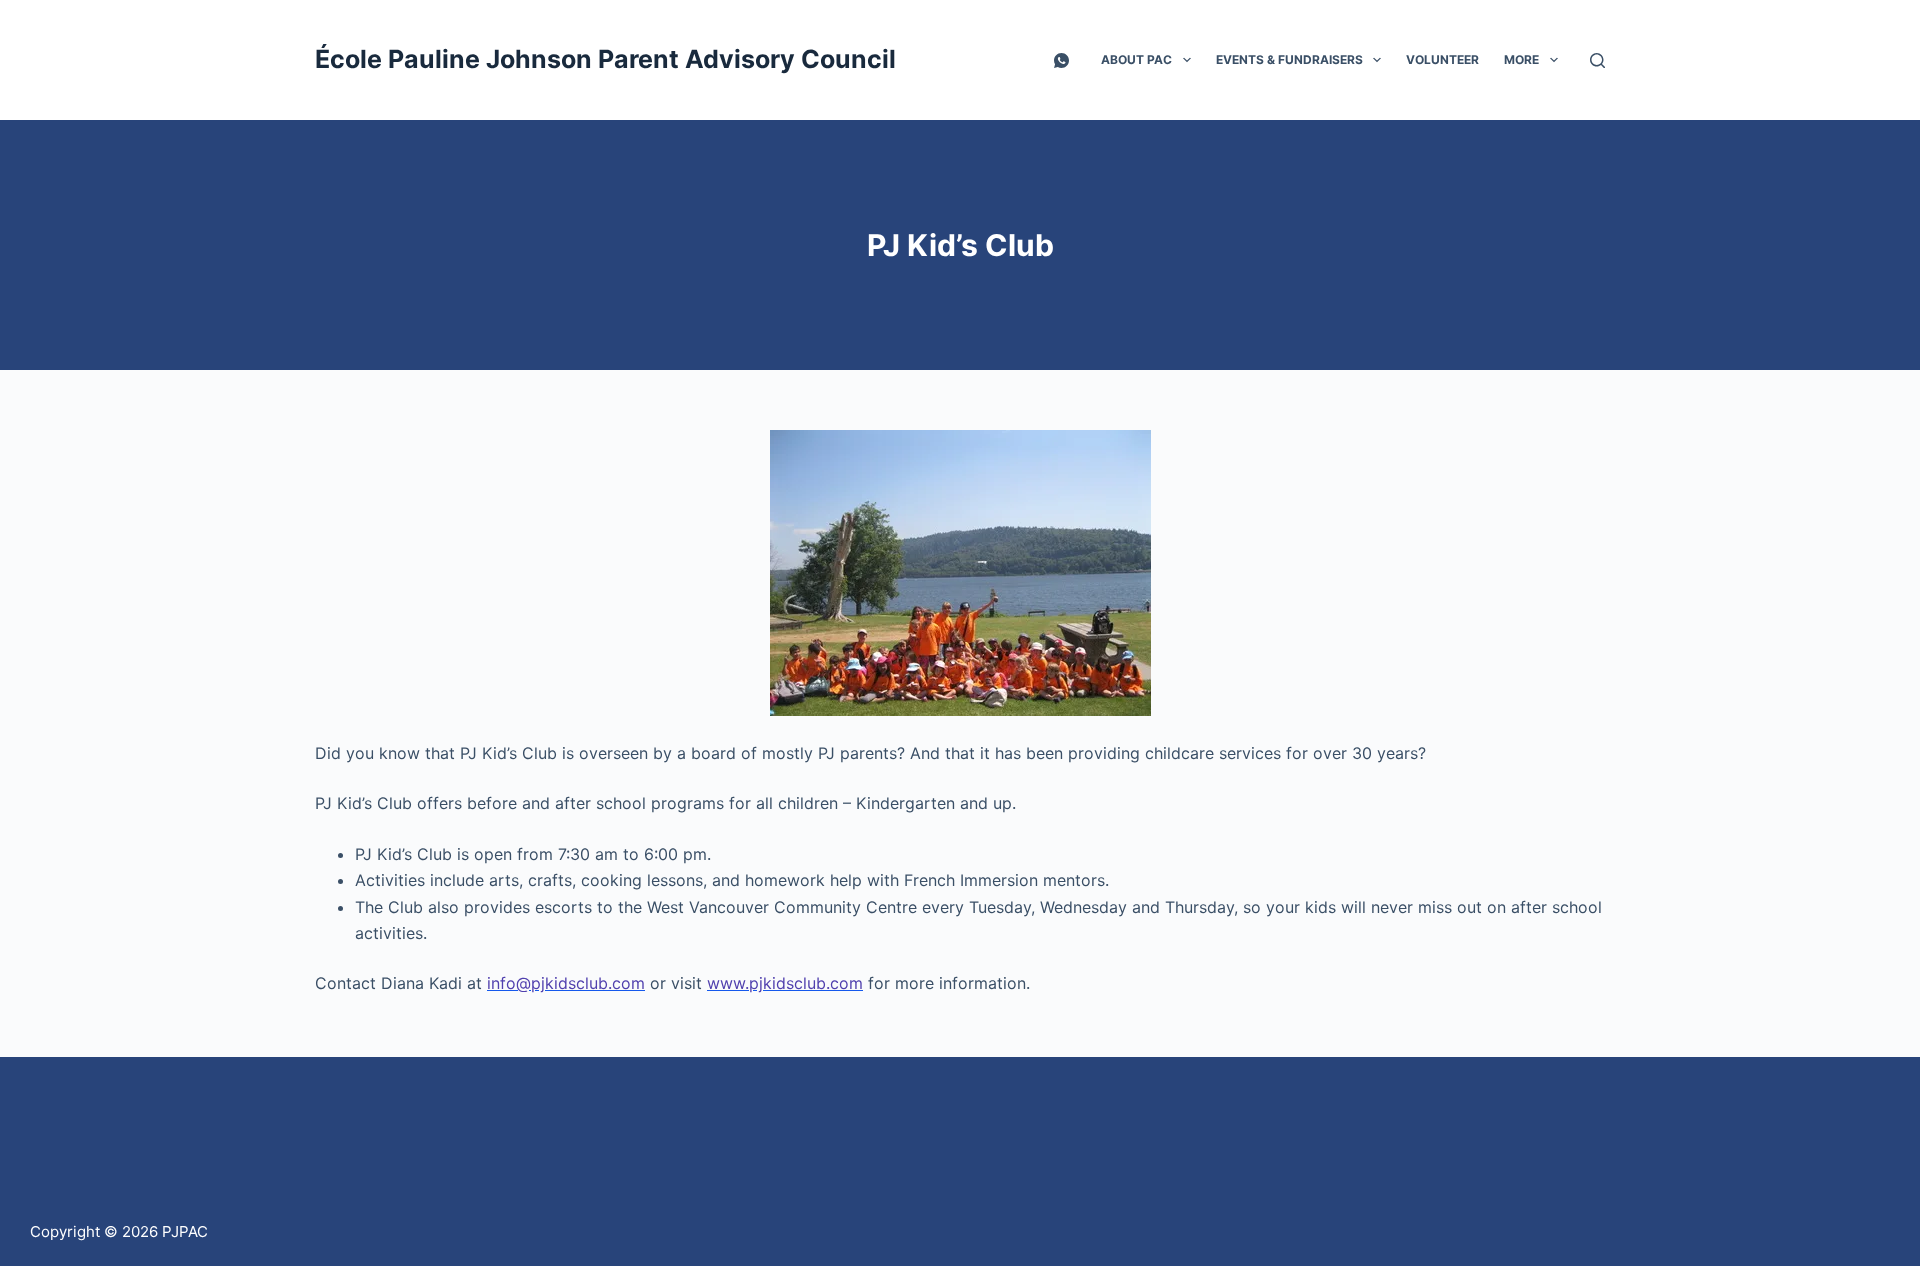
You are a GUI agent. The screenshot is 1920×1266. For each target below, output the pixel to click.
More (1521, 59)
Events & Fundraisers (1289, 59)
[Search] (1597, 60)
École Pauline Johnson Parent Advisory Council (605, 59)
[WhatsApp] (1061, 60)
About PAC (1136, 59)
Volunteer (1442, 59)
